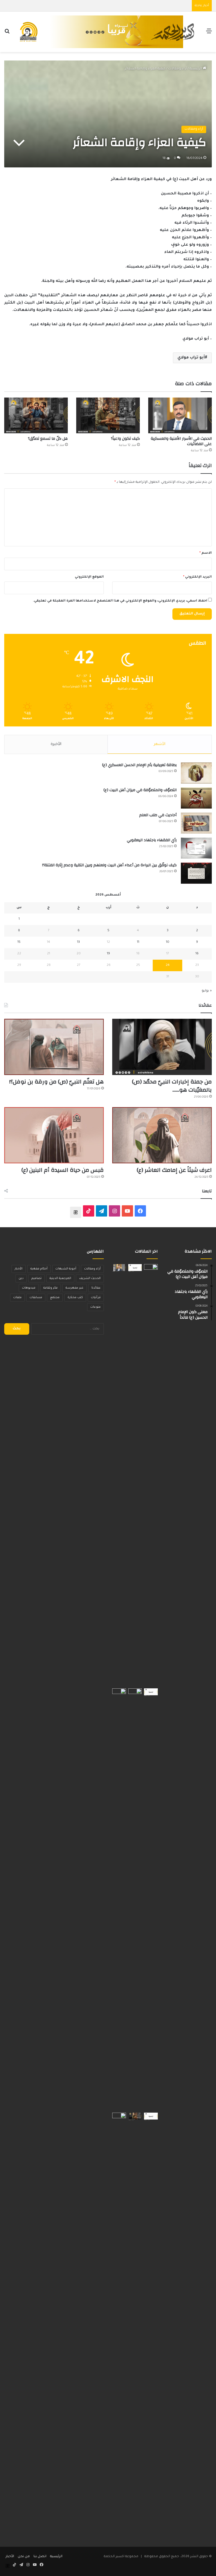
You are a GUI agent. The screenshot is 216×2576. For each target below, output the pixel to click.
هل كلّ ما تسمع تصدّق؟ (48, 439)
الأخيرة (56, 744)
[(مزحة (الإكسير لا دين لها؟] (151, 1475)
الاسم (206, 553)
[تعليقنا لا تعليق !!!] (119, 2324)
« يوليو (207, 991)
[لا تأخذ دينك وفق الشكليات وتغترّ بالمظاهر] (135, 1268)
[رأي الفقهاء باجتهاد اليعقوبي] (196, 848)
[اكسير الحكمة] (108, 32)
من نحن (24, 2557)
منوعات (95, 1307)
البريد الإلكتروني (197, 577)
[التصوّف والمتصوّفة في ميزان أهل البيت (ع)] (196, 798)
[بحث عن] (7, 34)
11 (138, 942)
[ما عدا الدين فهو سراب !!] (151, 2116)
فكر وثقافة (50, 1288)
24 (168, 965)
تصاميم (37, 1278)
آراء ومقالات (177, 69)
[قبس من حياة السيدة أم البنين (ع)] (54, 1135)
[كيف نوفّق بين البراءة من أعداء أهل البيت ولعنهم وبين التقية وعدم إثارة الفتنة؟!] (196, 873)
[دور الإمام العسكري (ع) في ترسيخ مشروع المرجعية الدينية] (135, 1899)
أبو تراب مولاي (191, 358)
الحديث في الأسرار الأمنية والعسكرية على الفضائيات (181, 441)
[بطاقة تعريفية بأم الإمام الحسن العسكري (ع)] (196, 773)
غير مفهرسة (75, 1288)
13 (78, 942)
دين (21, 1278)
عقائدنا (96, 1288)
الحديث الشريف (90, 1278)
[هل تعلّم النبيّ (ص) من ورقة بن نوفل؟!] (54, 1047)
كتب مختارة (75, 1298)
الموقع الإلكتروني (89, 577)
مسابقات (36, 1298)
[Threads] (76, 1212)
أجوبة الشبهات (66, 1269)
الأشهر (160, 744)
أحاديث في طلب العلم (158, 815)
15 (19, 942)
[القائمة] (209, 34)
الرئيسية (196, 69)
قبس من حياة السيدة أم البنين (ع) (63, 1170)
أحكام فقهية (39, 1269)
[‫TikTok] (89, 1211)
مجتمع (55, 1298)
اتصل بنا (40, 2557)
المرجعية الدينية (60, 1278)
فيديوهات (29, 1288)
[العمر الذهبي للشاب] (119, 1899)
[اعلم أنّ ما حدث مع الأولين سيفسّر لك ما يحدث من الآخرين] (151, 1692)
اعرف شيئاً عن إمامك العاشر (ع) (174, 1170)
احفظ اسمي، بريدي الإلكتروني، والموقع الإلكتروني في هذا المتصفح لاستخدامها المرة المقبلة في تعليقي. (120, 601)
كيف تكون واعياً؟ (125, 439)
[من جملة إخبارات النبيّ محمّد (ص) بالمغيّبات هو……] (162, 1047)
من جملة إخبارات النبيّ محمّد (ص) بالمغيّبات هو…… (172, 1086)
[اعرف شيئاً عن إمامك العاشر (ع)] (162, 1135)
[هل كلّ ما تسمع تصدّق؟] (36, 415)
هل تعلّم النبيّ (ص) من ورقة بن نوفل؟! (57, 1082)
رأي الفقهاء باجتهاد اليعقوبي (152, 840)
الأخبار (19, 1269)
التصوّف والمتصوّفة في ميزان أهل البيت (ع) (140, 790)
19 (108, 954)
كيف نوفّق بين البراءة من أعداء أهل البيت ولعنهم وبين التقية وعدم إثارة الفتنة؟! (109, 865)
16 (197, 954)
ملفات (17, 1298)
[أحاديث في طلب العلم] (196, 823)
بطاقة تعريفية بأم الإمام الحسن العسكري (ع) (139, 765)
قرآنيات (96, 1298)
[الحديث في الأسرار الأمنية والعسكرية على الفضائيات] (180, 415)
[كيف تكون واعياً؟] (108, 415)
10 (168, 942)
